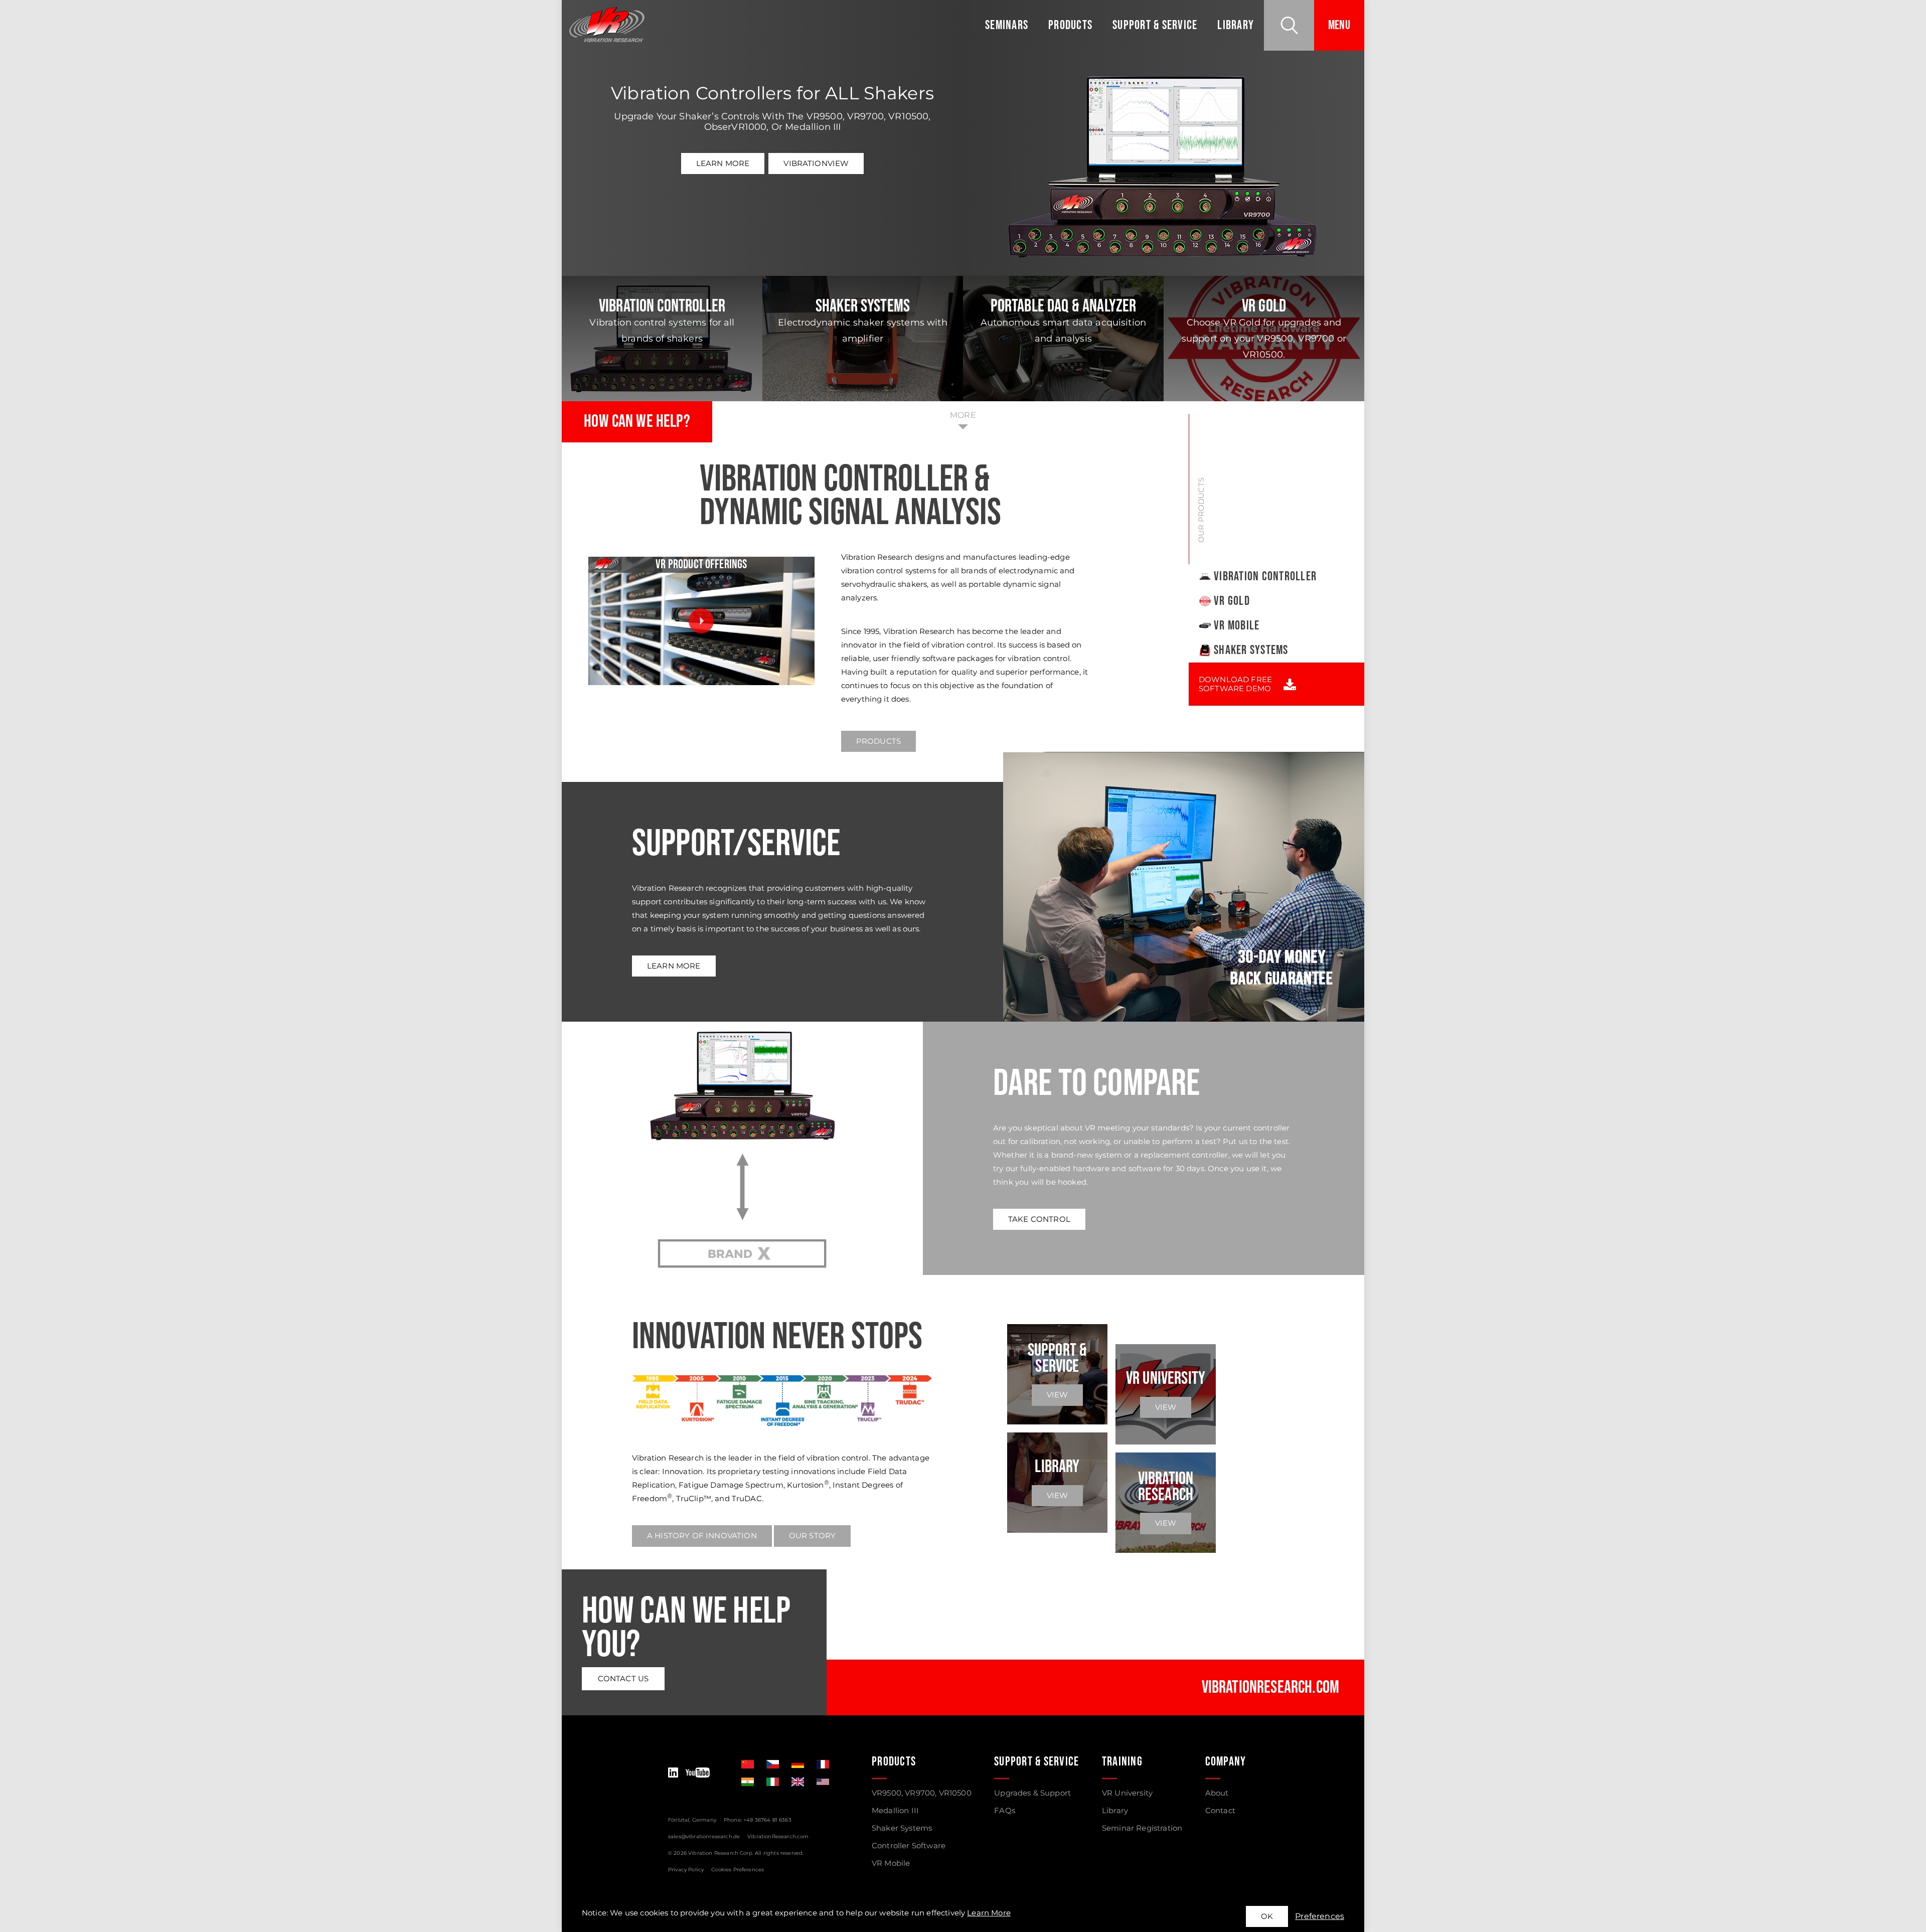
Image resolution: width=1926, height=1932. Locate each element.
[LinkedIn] (673, 1773)
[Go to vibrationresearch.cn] (748, 1764)
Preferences (1320, 1916)
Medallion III (895, 1810)
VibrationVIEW (816, 163)
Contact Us (623, 1678)
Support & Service (1155, 25)
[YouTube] (698, 1773)
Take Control (1039, 1219)
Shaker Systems (1251, 650)
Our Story (812, 1536)
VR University (1127, 1793)
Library (1236, 25)
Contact (1220, 1810)
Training (1122, 1762)
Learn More (723, 163)
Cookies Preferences (738, 1870)
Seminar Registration (1142, 1828)
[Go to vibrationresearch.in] (748, 1782)
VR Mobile (1237, 626)
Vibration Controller (1265, 577)
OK (1267, 1916)
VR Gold (1232, 601)
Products (1070, 25)
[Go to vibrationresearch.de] (798, 1764)
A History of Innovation (702, 1536)
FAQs (1005, 1810)
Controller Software (909, 1845)
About (1217, 1793)
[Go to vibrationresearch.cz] (773, 1764)
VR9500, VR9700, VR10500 (922, 1793)
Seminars (1007, 25)
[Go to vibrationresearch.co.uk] (798, 1782)
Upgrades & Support (1032, 1793)
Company (1226, 1762)
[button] (1289, 25)
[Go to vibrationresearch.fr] (823, 1764)
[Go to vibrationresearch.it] (773, 1782)
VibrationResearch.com (778, 1836)
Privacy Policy (686, 1870)
